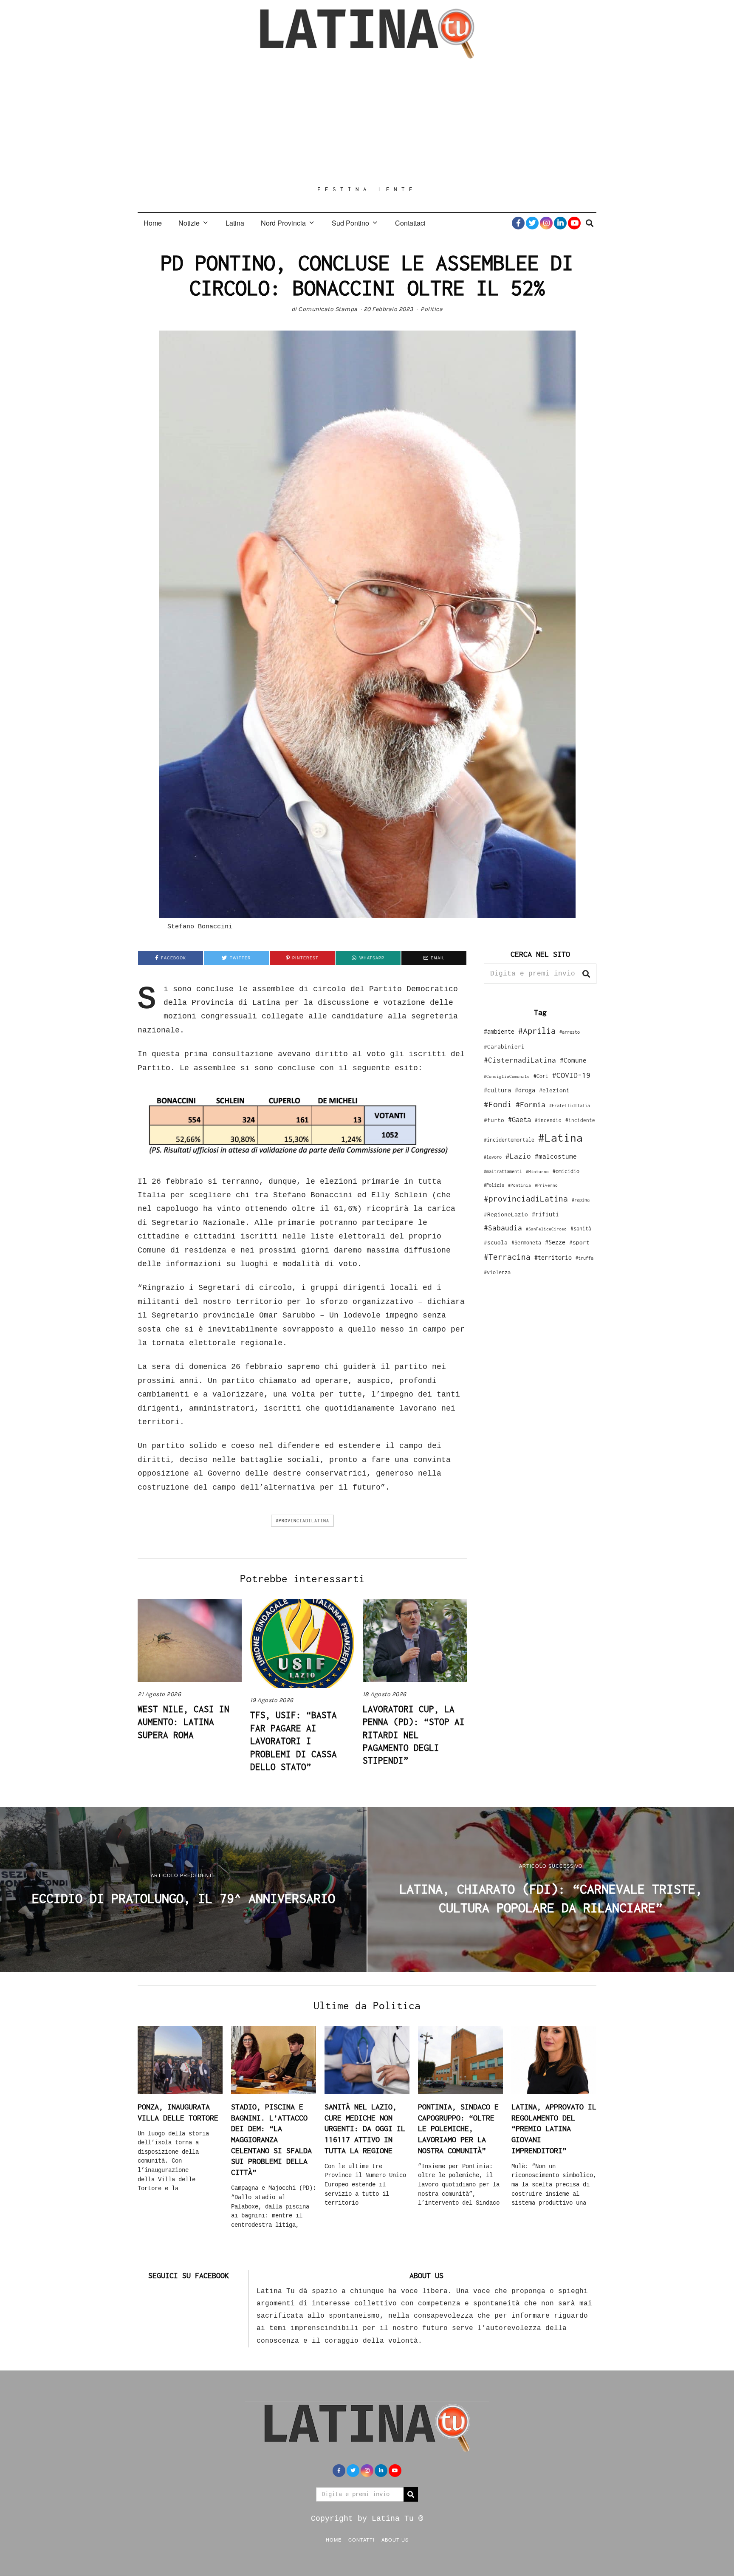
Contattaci (410, 223)
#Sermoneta (526, 1243)
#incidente (580, 1120)
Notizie (189, 223)
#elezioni (554, 1090)
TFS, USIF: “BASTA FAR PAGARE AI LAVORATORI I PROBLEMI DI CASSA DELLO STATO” (294, 1741)
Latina (235, 223)
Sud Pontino (350, 223)
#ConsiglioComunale (507, 1076)
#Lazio (518, 1156)
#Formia (531, 1104)
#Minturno (537, 1171)
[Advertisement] (367, 122)
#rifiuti (545, 1214)
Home (153, 223)
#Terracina (507, 1257)
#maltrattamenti (503, 1171)
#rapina (581, 1200)
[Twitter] (532, 223)
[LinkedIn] (560, 223)
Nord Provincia (283, 223)
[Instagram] (546, 223)
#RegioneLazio (506, 1214)
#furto (494, 1120)
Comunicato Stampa (328, 309)
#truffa (584, 1258)
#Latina (560, 1138)
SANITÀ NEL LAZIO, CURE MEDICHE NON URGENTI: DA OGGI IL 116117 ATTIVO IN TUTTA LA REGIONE (365, 2129)
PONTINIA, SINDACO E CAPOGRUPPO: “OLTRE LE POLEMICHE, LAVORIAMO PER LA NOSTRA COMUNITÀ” (458, 2129)
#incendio (548, 1120)
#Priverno (546, 1185)
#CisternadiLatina (520, 1060)
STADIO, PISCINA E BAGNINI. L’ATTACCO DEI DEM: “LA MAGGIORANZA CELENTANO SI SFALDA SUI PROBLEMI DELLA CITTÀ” (271, 2139)
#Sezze (555, 1242)
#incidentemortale (509, 1140)
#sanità (581, 1229)
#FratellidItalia (570, 1106)
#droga (525, 1090)
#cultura (497, 1090)
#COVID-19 (571, 1075)
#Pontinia (519, 1185)
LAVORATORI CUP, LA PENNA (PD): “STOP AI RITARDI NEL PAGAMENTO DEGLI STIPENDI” (414, 1735)
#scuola (496, 1242)
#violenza (497, 1272)
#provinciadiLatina (302, 1521)
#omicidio (566, 1171)
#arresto (570, 1032)
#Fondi (498, 1104)
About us (395, 2539)
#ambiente (499, 1031)
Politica (432, 309)
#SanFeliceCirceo (546, 1229)
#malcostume (556, 1156)
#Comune (573, 1060)
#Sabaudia (503, 1228)
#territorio (553, 1257)
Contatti (361, 2539)
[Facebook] (518, 223)
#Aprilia (537, 1031)
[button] (586, 974)
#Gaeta (519, 1119)
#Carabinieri (504, 1046)
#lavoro (493, 1157)
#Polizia (494, 1185)
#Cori (541, 1076)
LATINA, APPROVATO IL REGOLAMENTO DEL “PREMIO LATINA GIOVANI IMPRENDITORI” (554, 2129)
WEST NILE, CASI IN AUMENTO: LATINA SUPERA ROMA (183, 1722)
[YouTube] (574, 223)
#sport (579, 1242)
